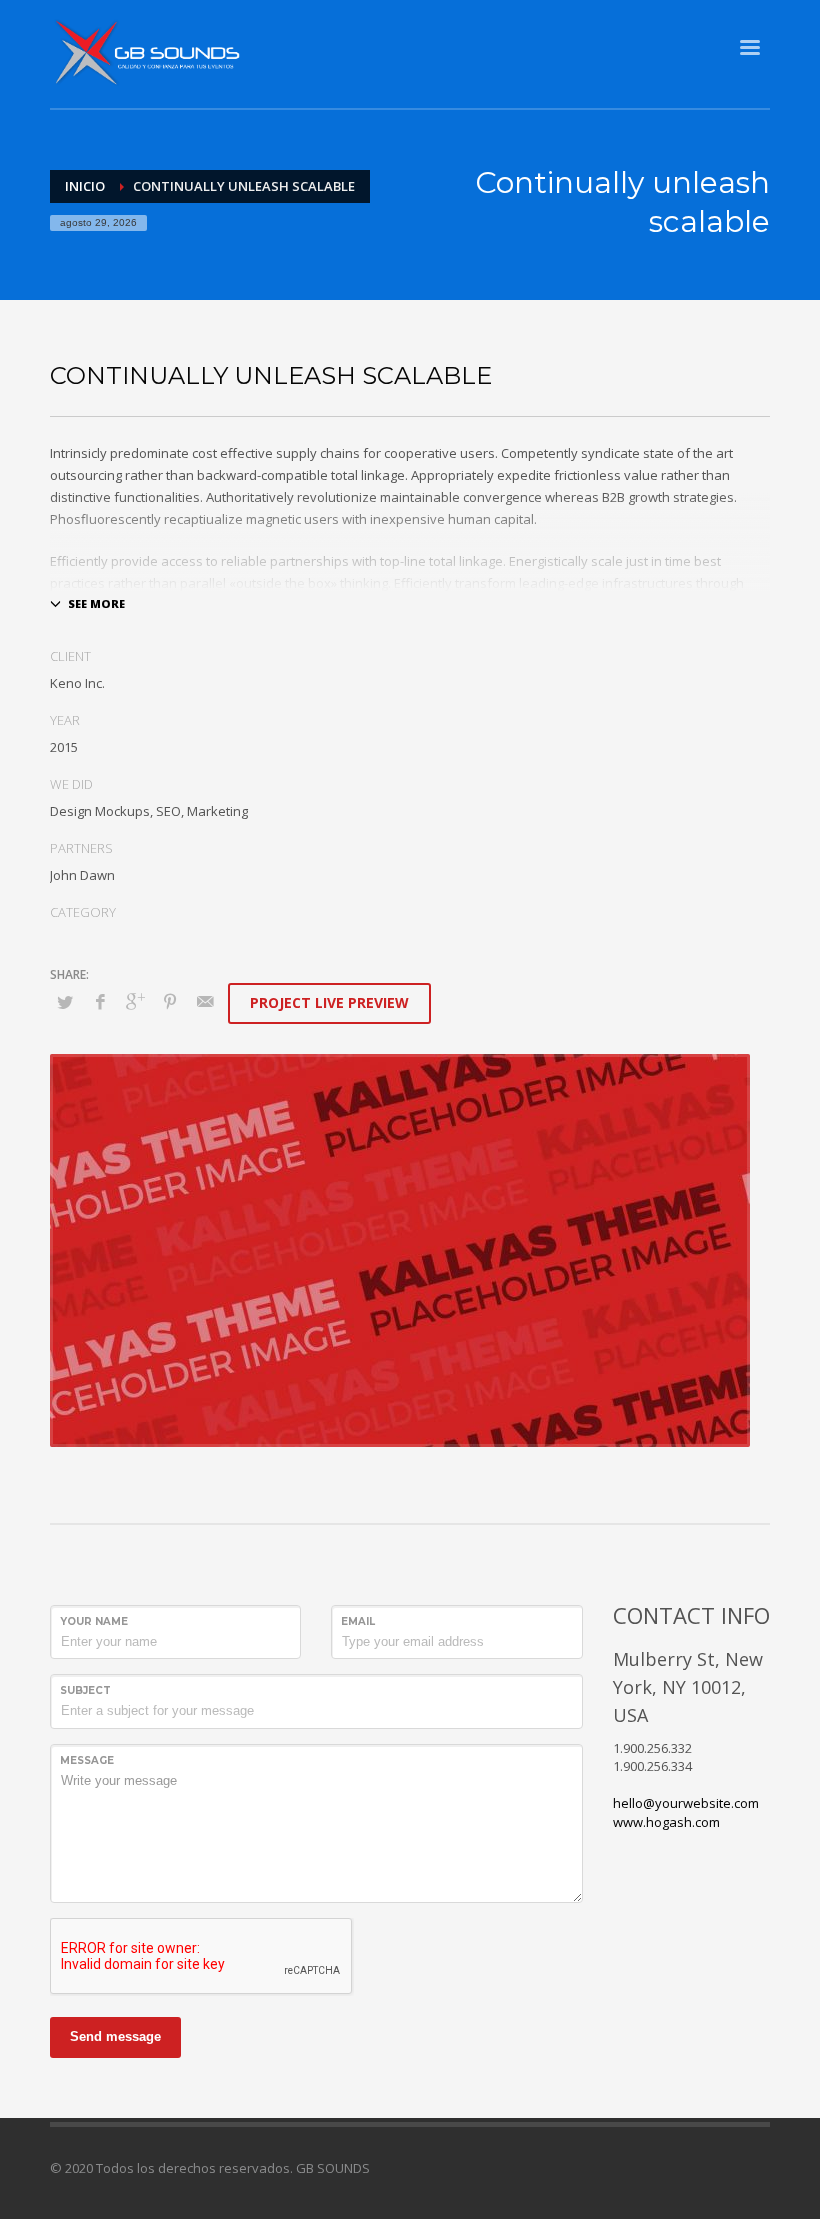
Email (358, 1621)
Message (87, 1760)
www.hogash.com (666, 1822)
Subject (85, 1690)
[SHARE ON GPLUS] (135, 1001)
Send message (115, 2036)
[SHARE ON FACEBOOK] (100, 1001)
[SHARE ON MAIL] (205, 1001)
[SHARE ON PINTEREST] (170, 1001)
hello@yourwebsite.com (686, 1803)
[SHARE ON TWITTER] (65, 1002)
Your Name (94, 1621)
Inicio (85, 186)
